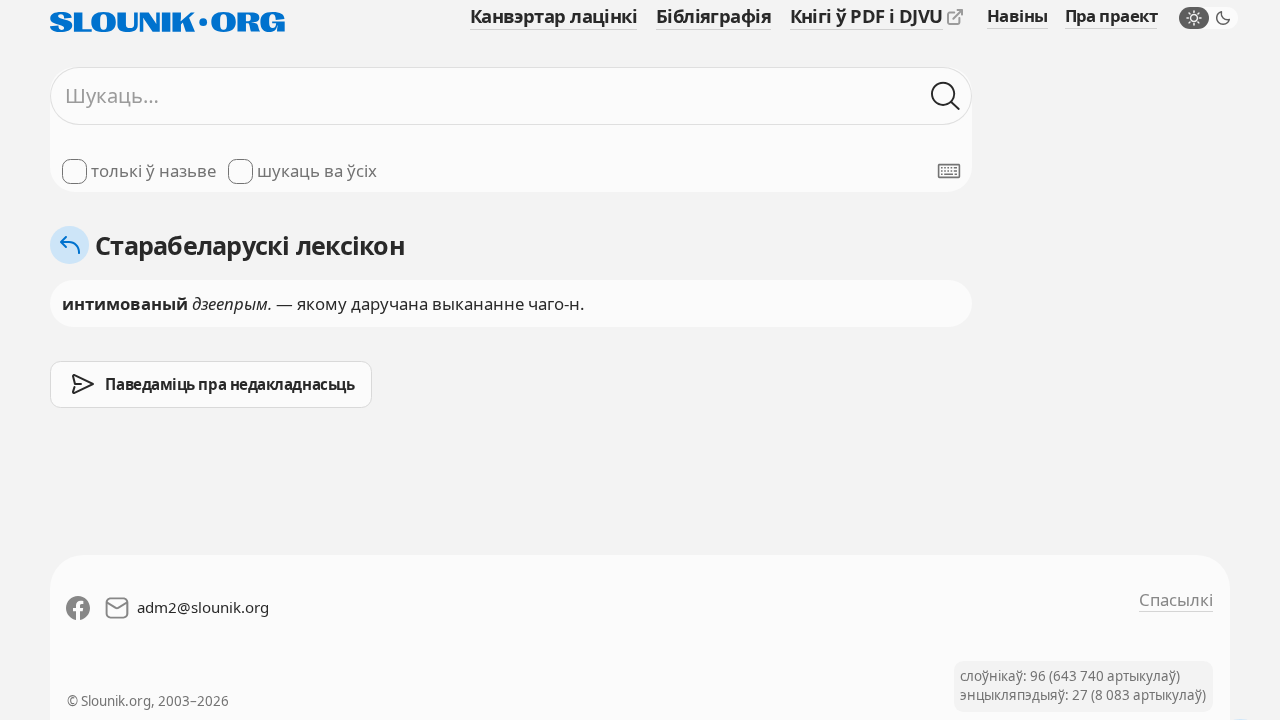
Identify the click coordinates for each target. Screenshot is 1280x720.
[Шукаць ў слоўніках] (945, 95)
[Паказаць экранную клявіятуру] (949, 171)
